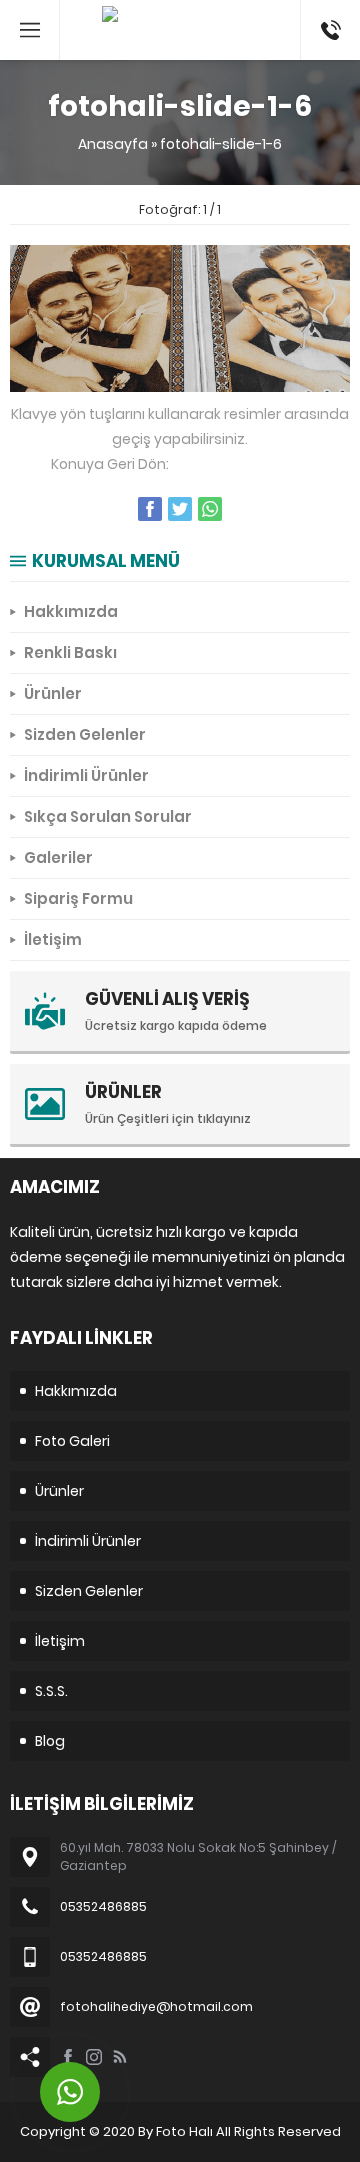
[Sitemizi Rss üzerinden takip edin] (120, 2057)
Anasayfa (113, 144)
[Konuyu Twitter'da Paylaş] (180, 509)
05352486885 (330, 10)
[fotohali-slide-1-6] (180, 381)
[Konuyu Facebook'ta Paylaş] (150, 509)
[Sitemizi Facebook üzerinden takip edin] (68, 2057)
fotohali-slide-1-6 (221, 144)
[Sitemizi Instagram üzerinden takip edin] (94, 2057)
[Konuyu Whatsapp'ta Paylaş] (210, 509)
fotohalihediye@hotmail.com (156, 2006)
